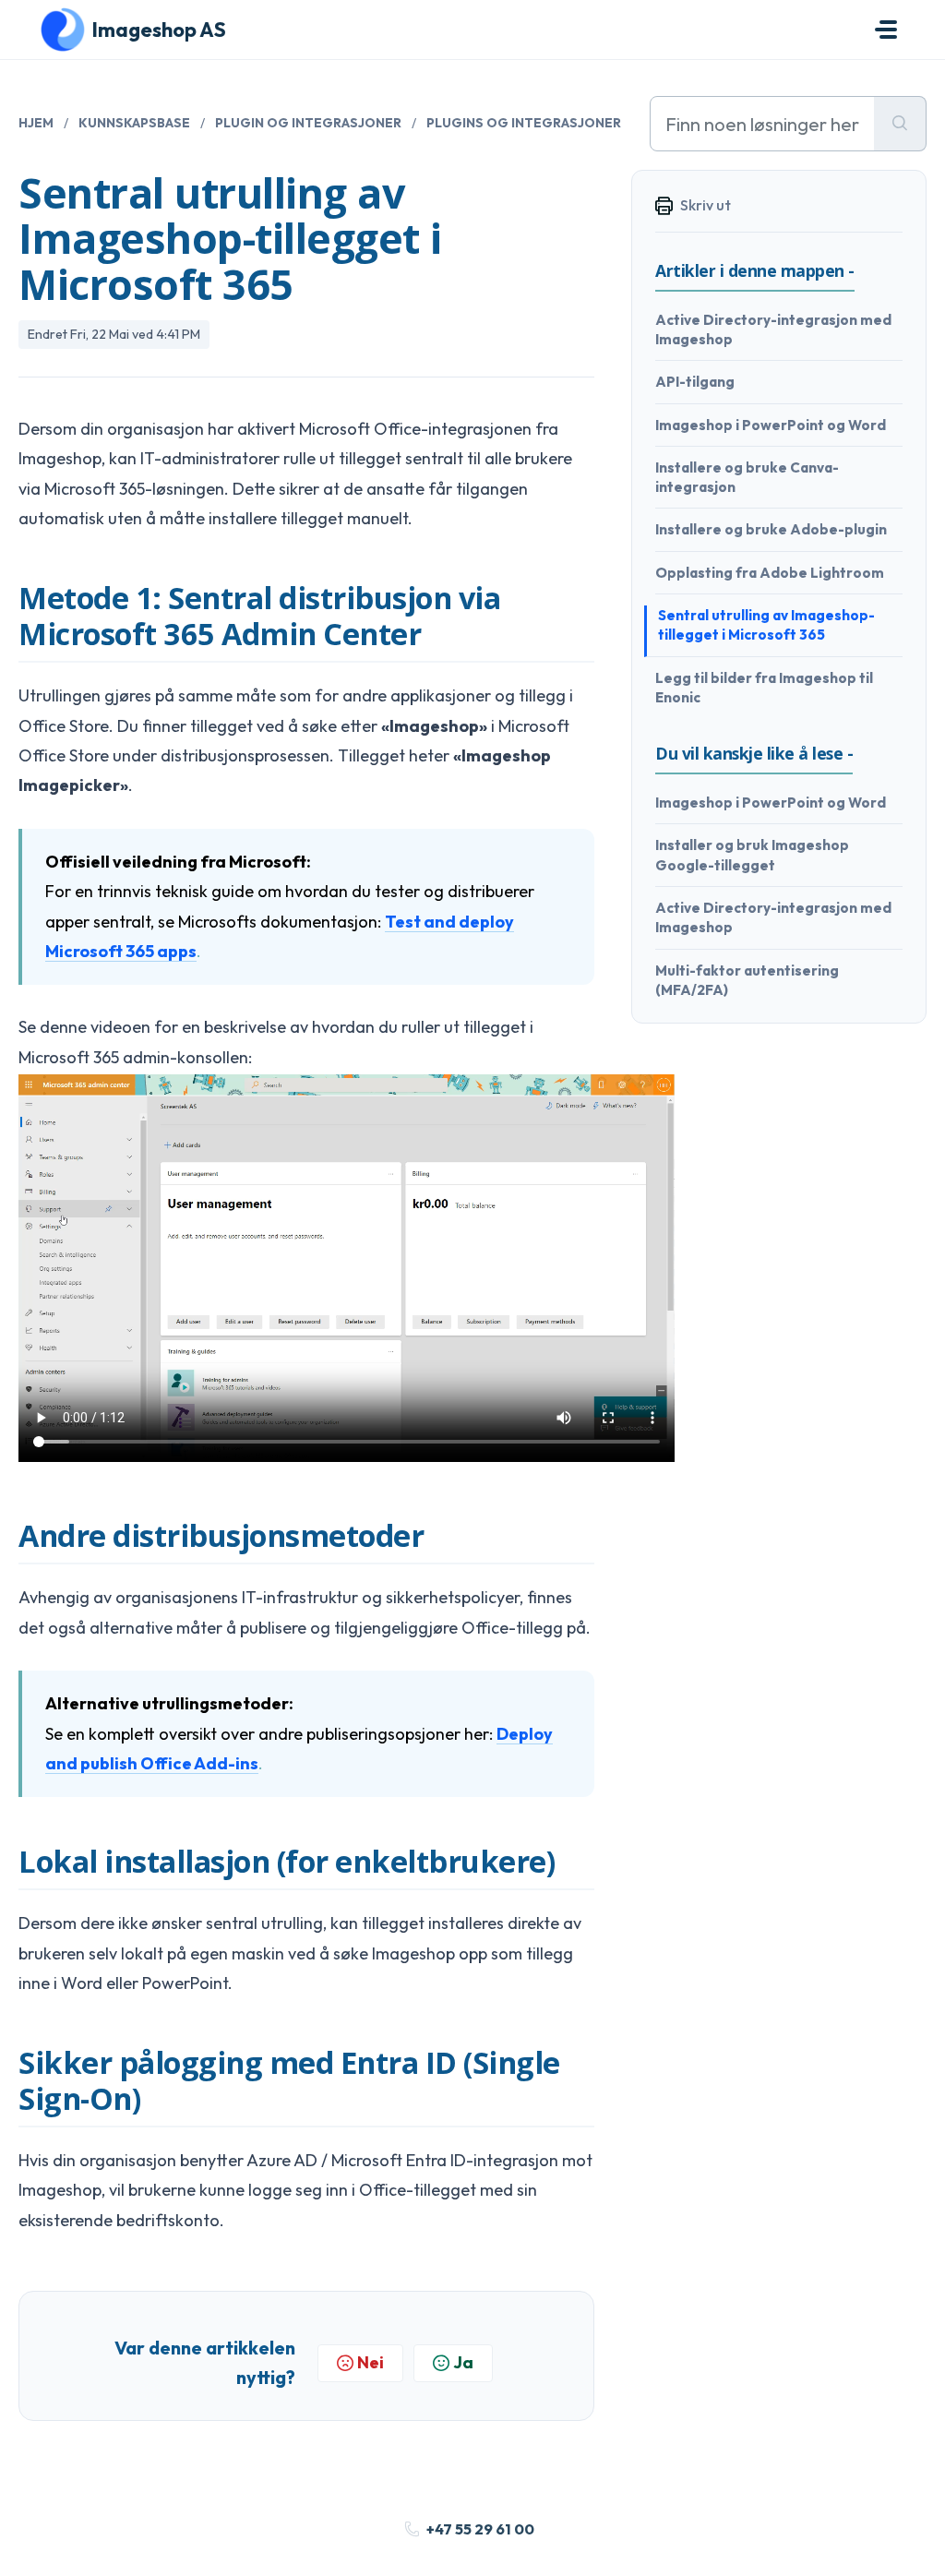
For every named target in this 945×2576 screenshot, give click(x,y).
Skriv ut (706, 205)
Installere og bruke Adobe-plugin (771, 529)
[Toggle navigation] (886, 30)
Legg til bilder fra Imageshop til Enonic (764, 688)
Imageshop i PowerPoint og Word (771, 425)
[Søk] (900, 124)
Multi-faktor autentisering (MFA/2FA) (747, 980)
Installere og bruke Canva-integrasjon (747, 477)
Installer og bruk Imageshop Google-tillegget (752, 855)
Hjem (36, 123)
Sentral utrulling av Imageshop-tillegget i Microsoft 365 (766, 625)
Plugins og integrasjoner (524, 123)
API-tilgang (695, 382)
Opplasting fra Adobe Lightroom (770, 573)
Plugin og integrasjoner (308, 123)
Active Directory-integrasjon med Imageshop (773, 329)
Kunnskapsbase (134, 123)
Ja (463, 2362)
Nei (371, 2362)
